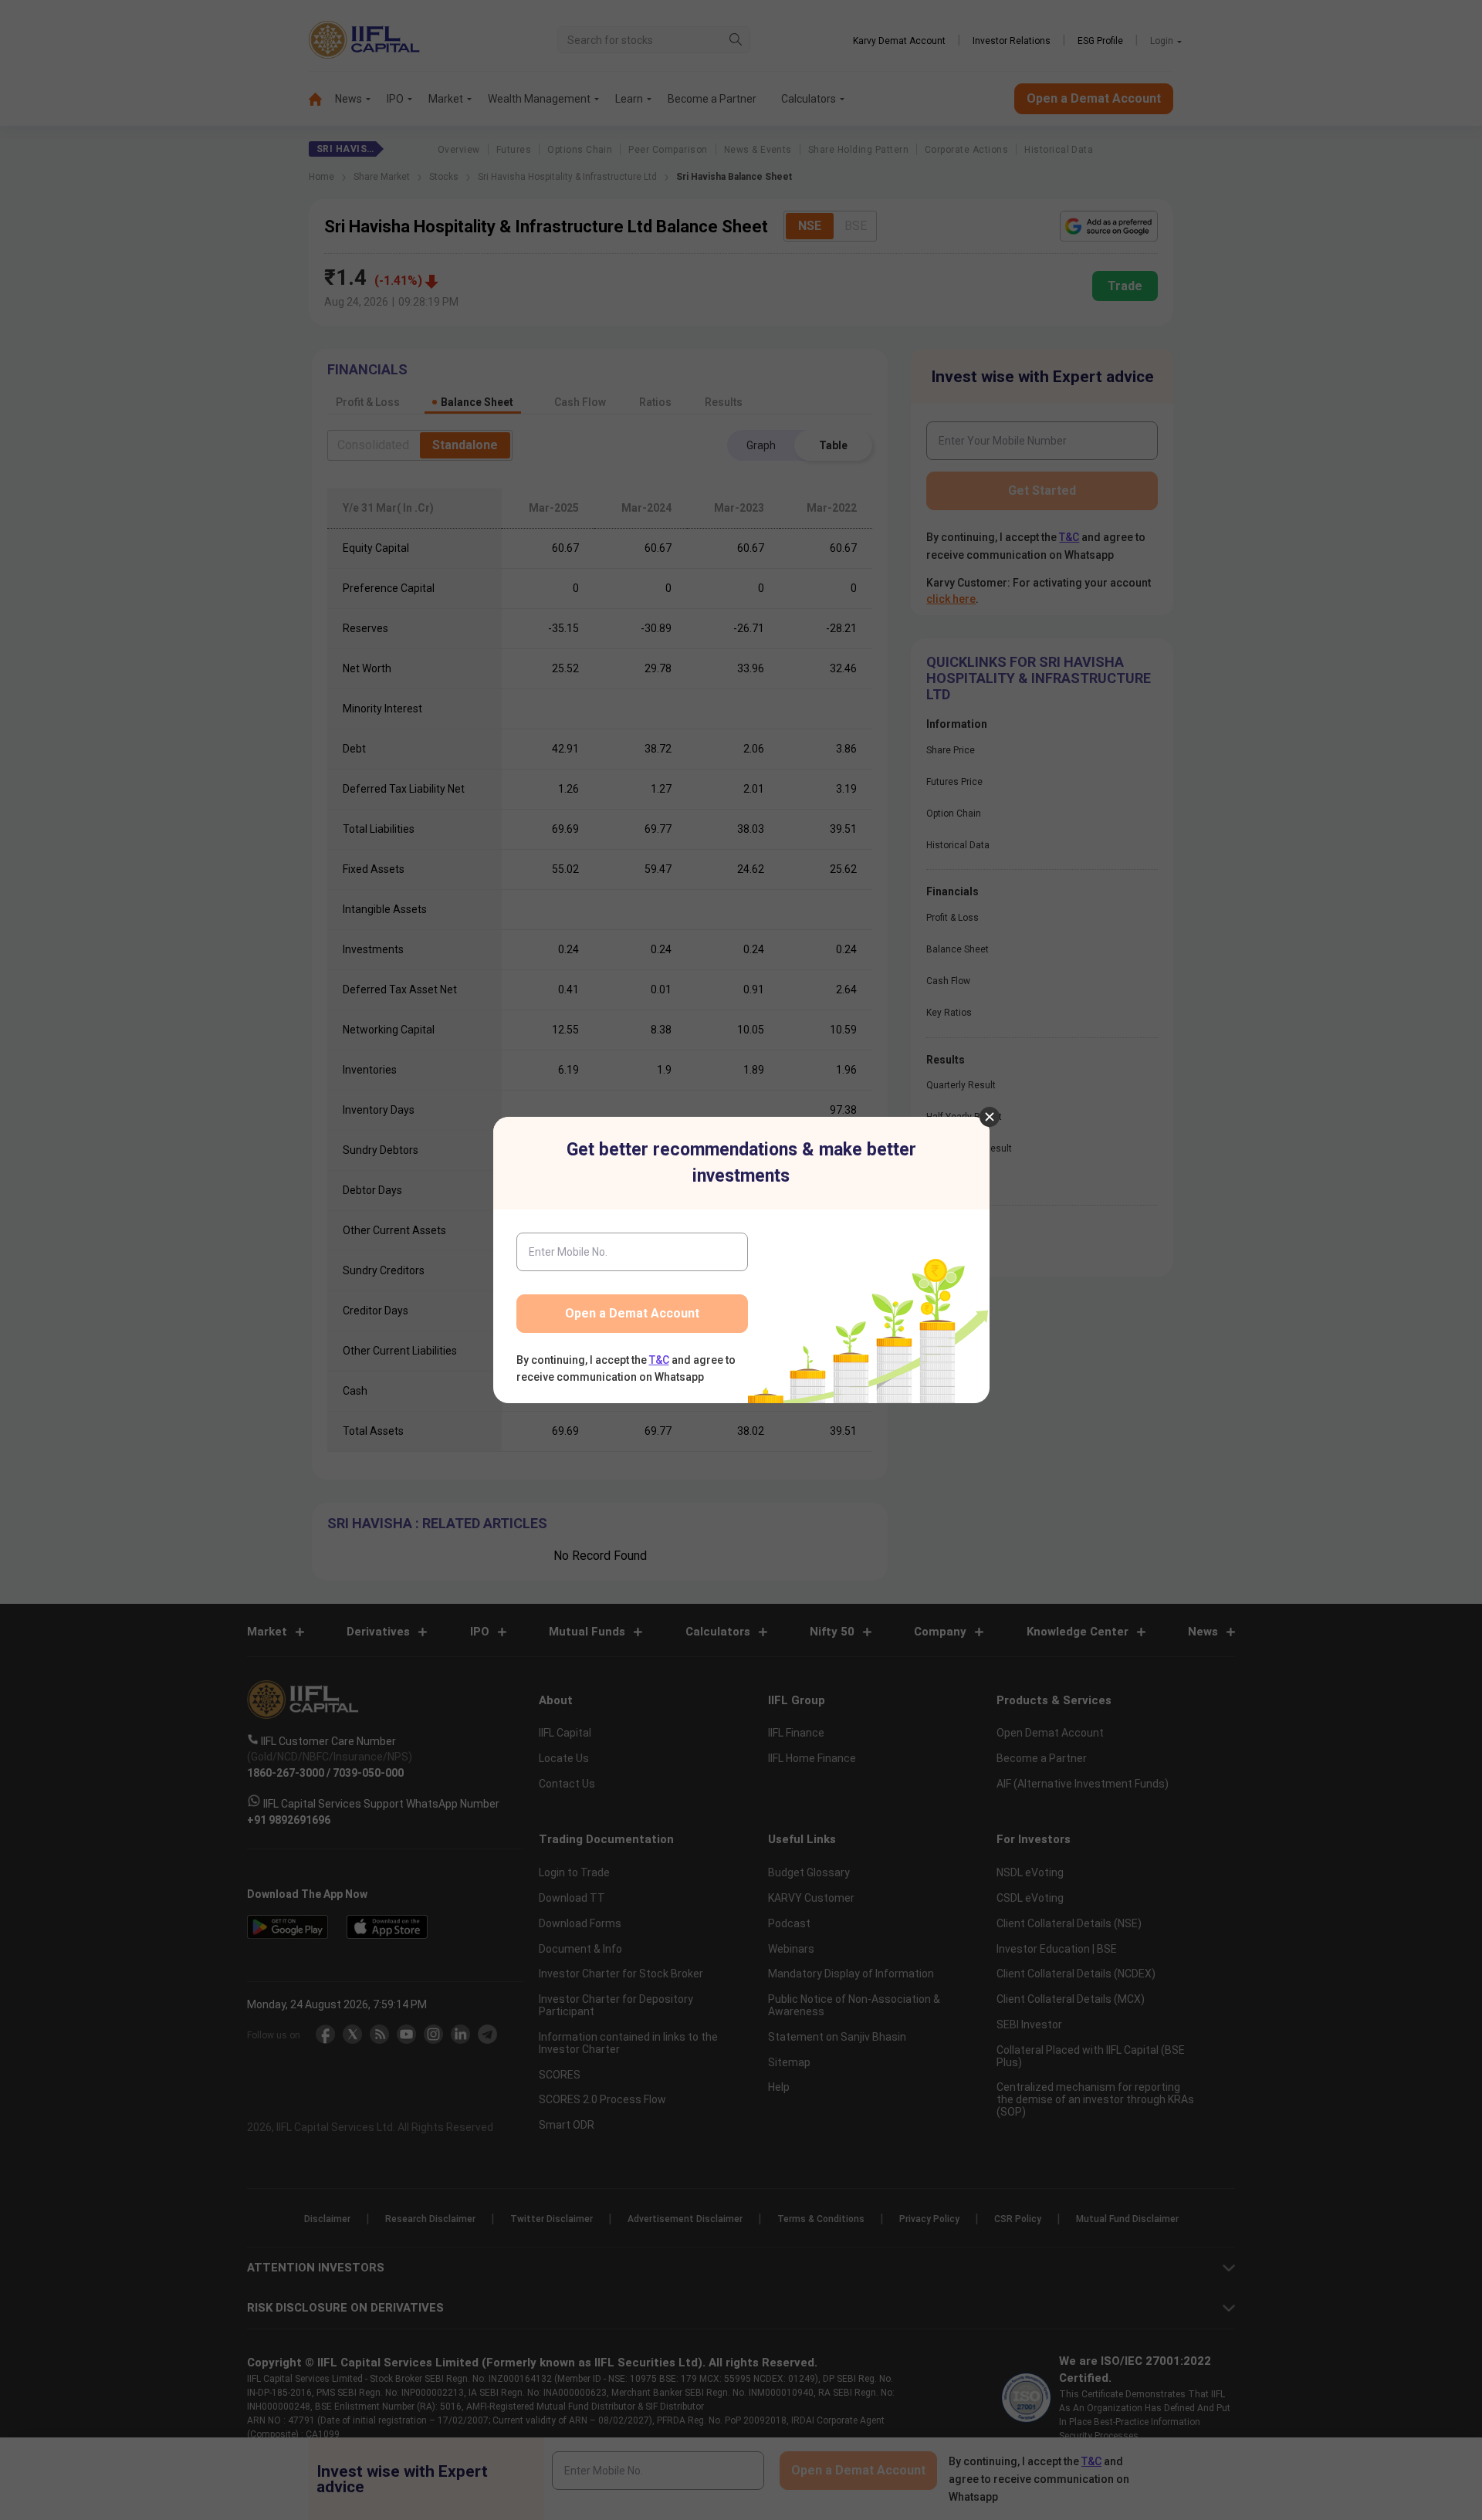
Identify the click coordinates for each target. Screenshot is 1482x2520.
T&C (659, 1360)
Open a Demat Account (632, 1313)
